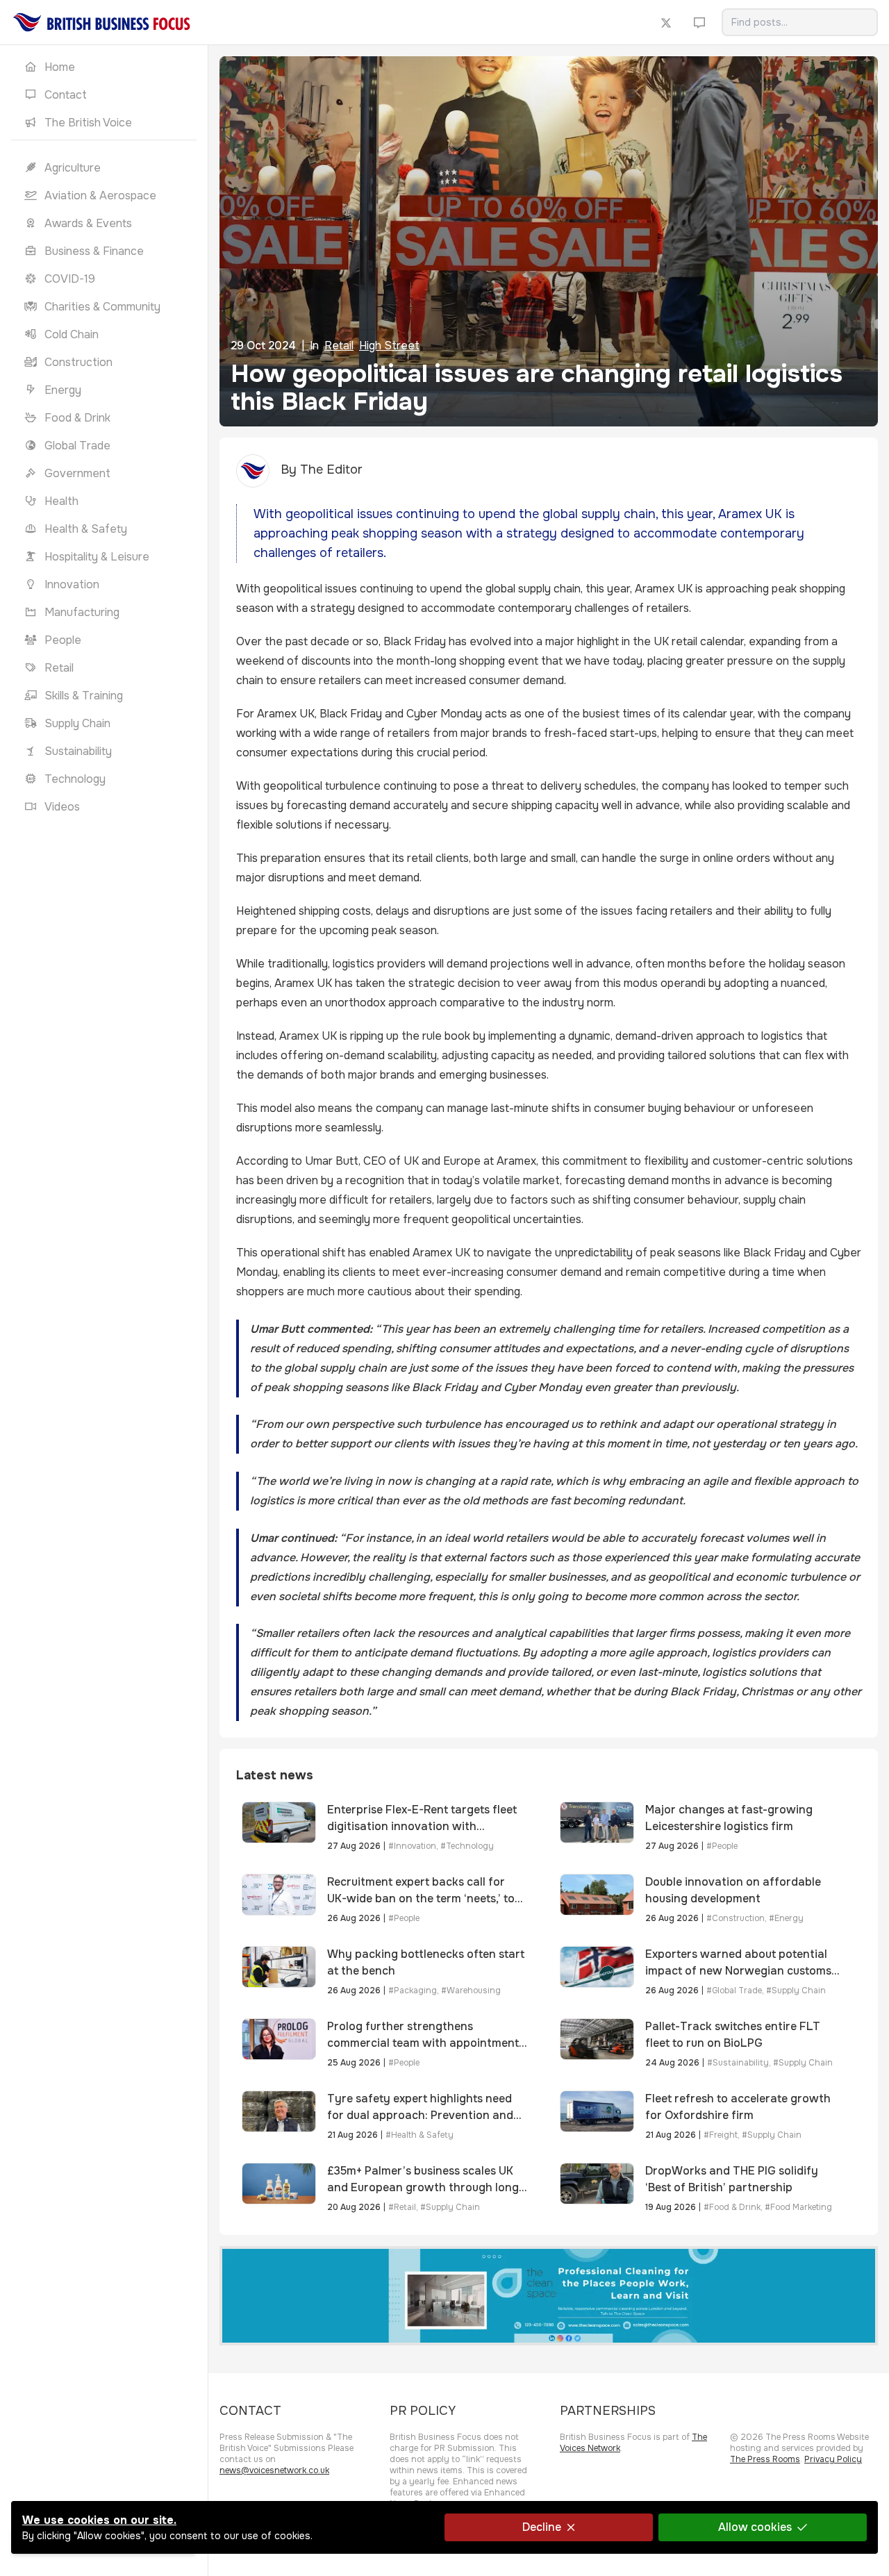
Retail (339, 346)
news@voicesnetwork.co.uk (274, 2470)
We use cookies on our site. (99, 2520)
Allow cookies (755, 2527)
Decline (542, 2527)
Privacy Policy (833, 2459)
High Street (389, 346)
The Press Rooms (765, 2459)
